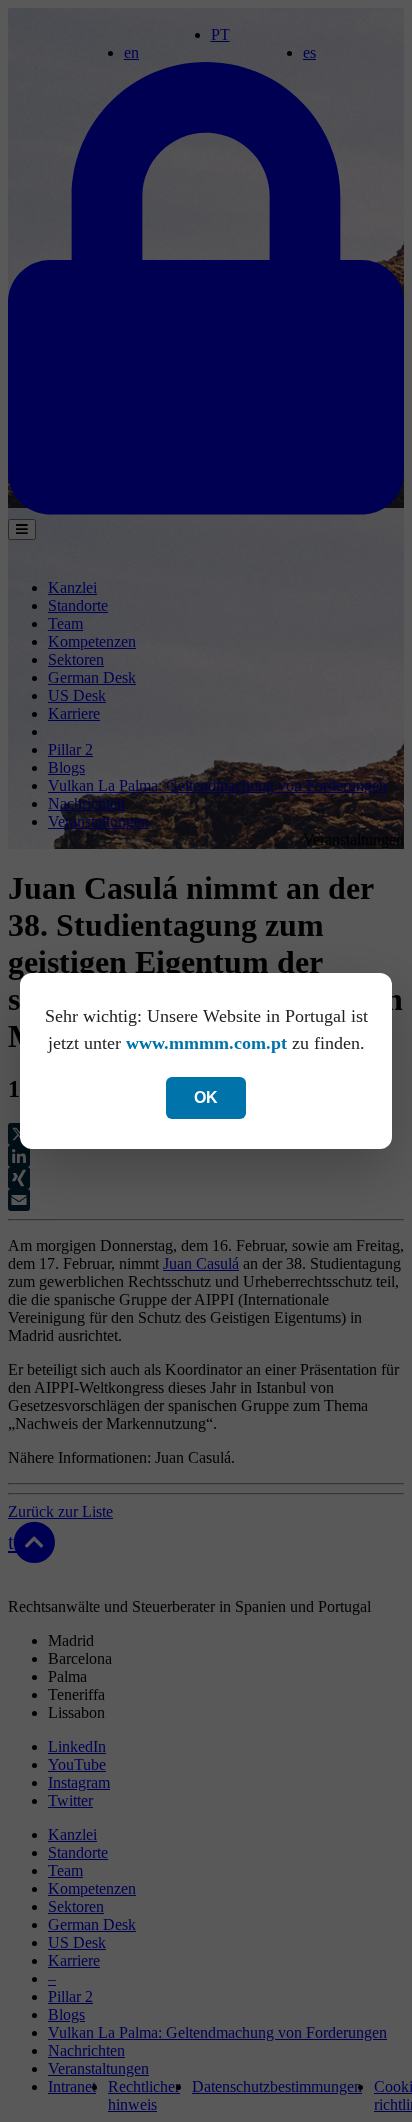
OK (206, 1097)
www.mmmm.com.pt (206, 1043)
